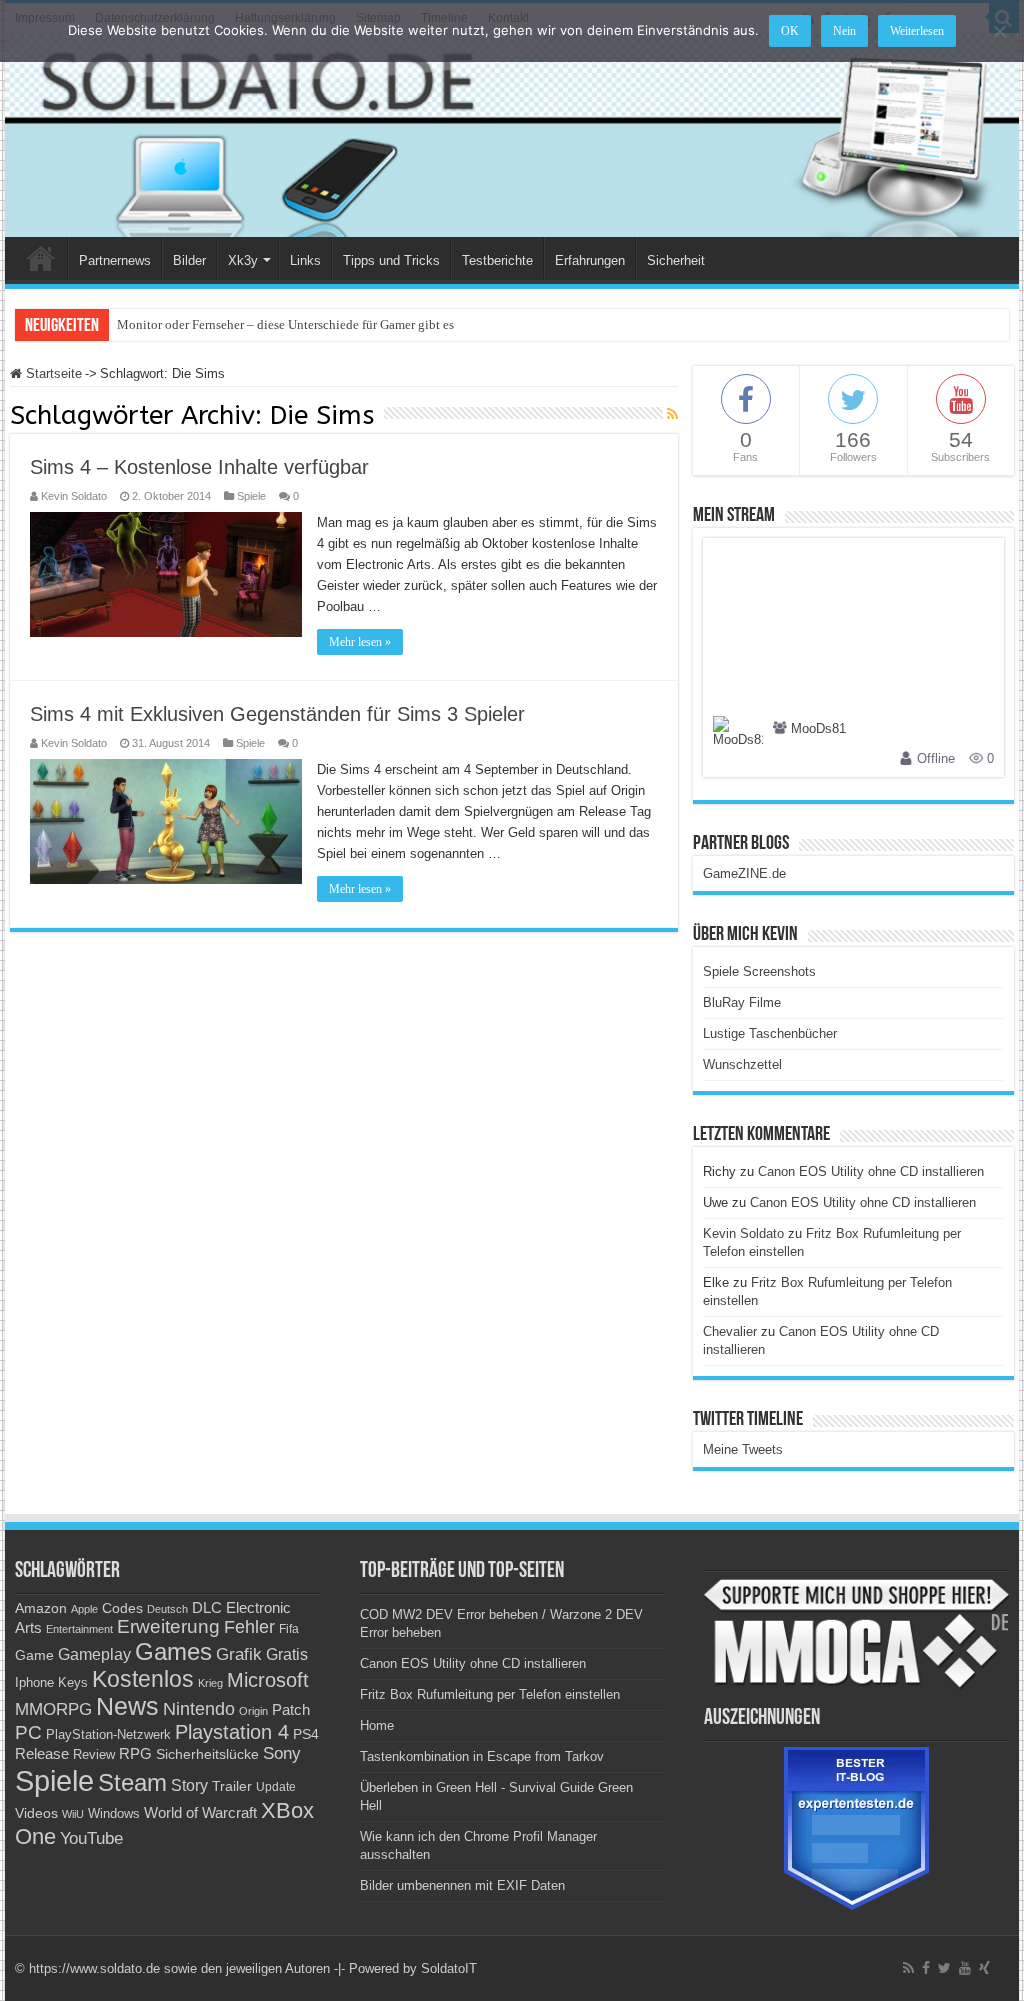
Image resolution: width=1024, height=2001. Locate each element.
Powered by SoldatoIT (413, 1968)
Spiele (251, 496)
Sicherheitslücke (207, 1754)
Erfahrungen (590, 260)
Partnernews (115, 260)
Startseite (52, 373)
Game (34, 1655)
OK (790, 31)
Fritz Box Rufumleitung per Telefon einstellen (490, 1694)
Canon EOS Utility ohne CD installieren (871, 1171)
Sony (282, 1753)
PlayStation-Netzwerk (108, 1734)
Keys (73, 1682)
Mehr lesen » (360, 642)
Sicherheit (676, 260)
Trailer (232, 1786)
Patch (291, 1709)
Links (305, 260)
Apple (84, 1609)
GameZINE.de (744, 873)
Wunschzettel (742, 1064)
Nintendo (199, 1709)
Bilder (189, 260)
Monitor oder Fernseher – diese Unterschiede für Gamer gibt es (285, 324)
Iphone (34, 1683)
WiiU (73, 1814)
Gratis (287, 1654)
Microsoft (268, 1680)
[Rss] (908, 1968)
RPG (135, 1753)
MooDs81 (818, 729)
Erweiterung (168, 1626)
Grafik (239, 1654)
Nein (844, 31)
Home (41, 258)
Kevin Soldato (74, 496)
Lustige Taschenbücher (770, 1033)
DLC (207, 1608)
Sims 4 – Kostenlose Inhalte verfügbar (199, 467)
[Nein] (999, 31)
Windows (114, 1814)
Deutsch (167, 1609)
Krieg (210, 1683)
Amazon (41, 1608)
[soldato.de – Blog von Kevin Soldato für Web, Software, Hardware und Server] (512, 135)
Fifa (289, 1629)
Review (94, 1755)
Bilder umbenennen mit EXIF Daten (462, 1885)
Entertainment (79, 1629)
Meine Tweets (743, 1449)
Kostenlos (143, 1679)
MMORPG (53, 1709)
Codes (122, 1608)
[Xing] (984, 1968)
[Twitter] (944, 1968)
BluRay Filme (742, 1002)
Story (189, 1785)
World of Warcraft (200, 1813)
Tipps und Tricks (391, 260)
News (127, 1706)
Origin (253, 1711)
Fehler (249, 1627)
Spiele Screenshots (759, 971)
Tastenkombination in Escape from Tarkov (482, 1756)
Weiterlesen (917, 31)
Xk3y (243, 260)
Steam (132, 1783)
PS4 (306, 1734)
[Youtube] (965, 1968)
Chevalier (730, 1331)
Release (42, 1754)
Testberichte (497, 260)
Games (173, 1651)
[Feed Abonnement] (672, 414)
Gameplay (94, 1654)
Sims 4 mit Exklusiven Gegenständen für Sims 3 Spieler (277, 714)
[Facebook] (926, 1968)
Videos (36, 1813)
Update (276, 1787)
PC (28, 1732)
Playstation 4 (232, 1732)
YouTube (91, 1838)
